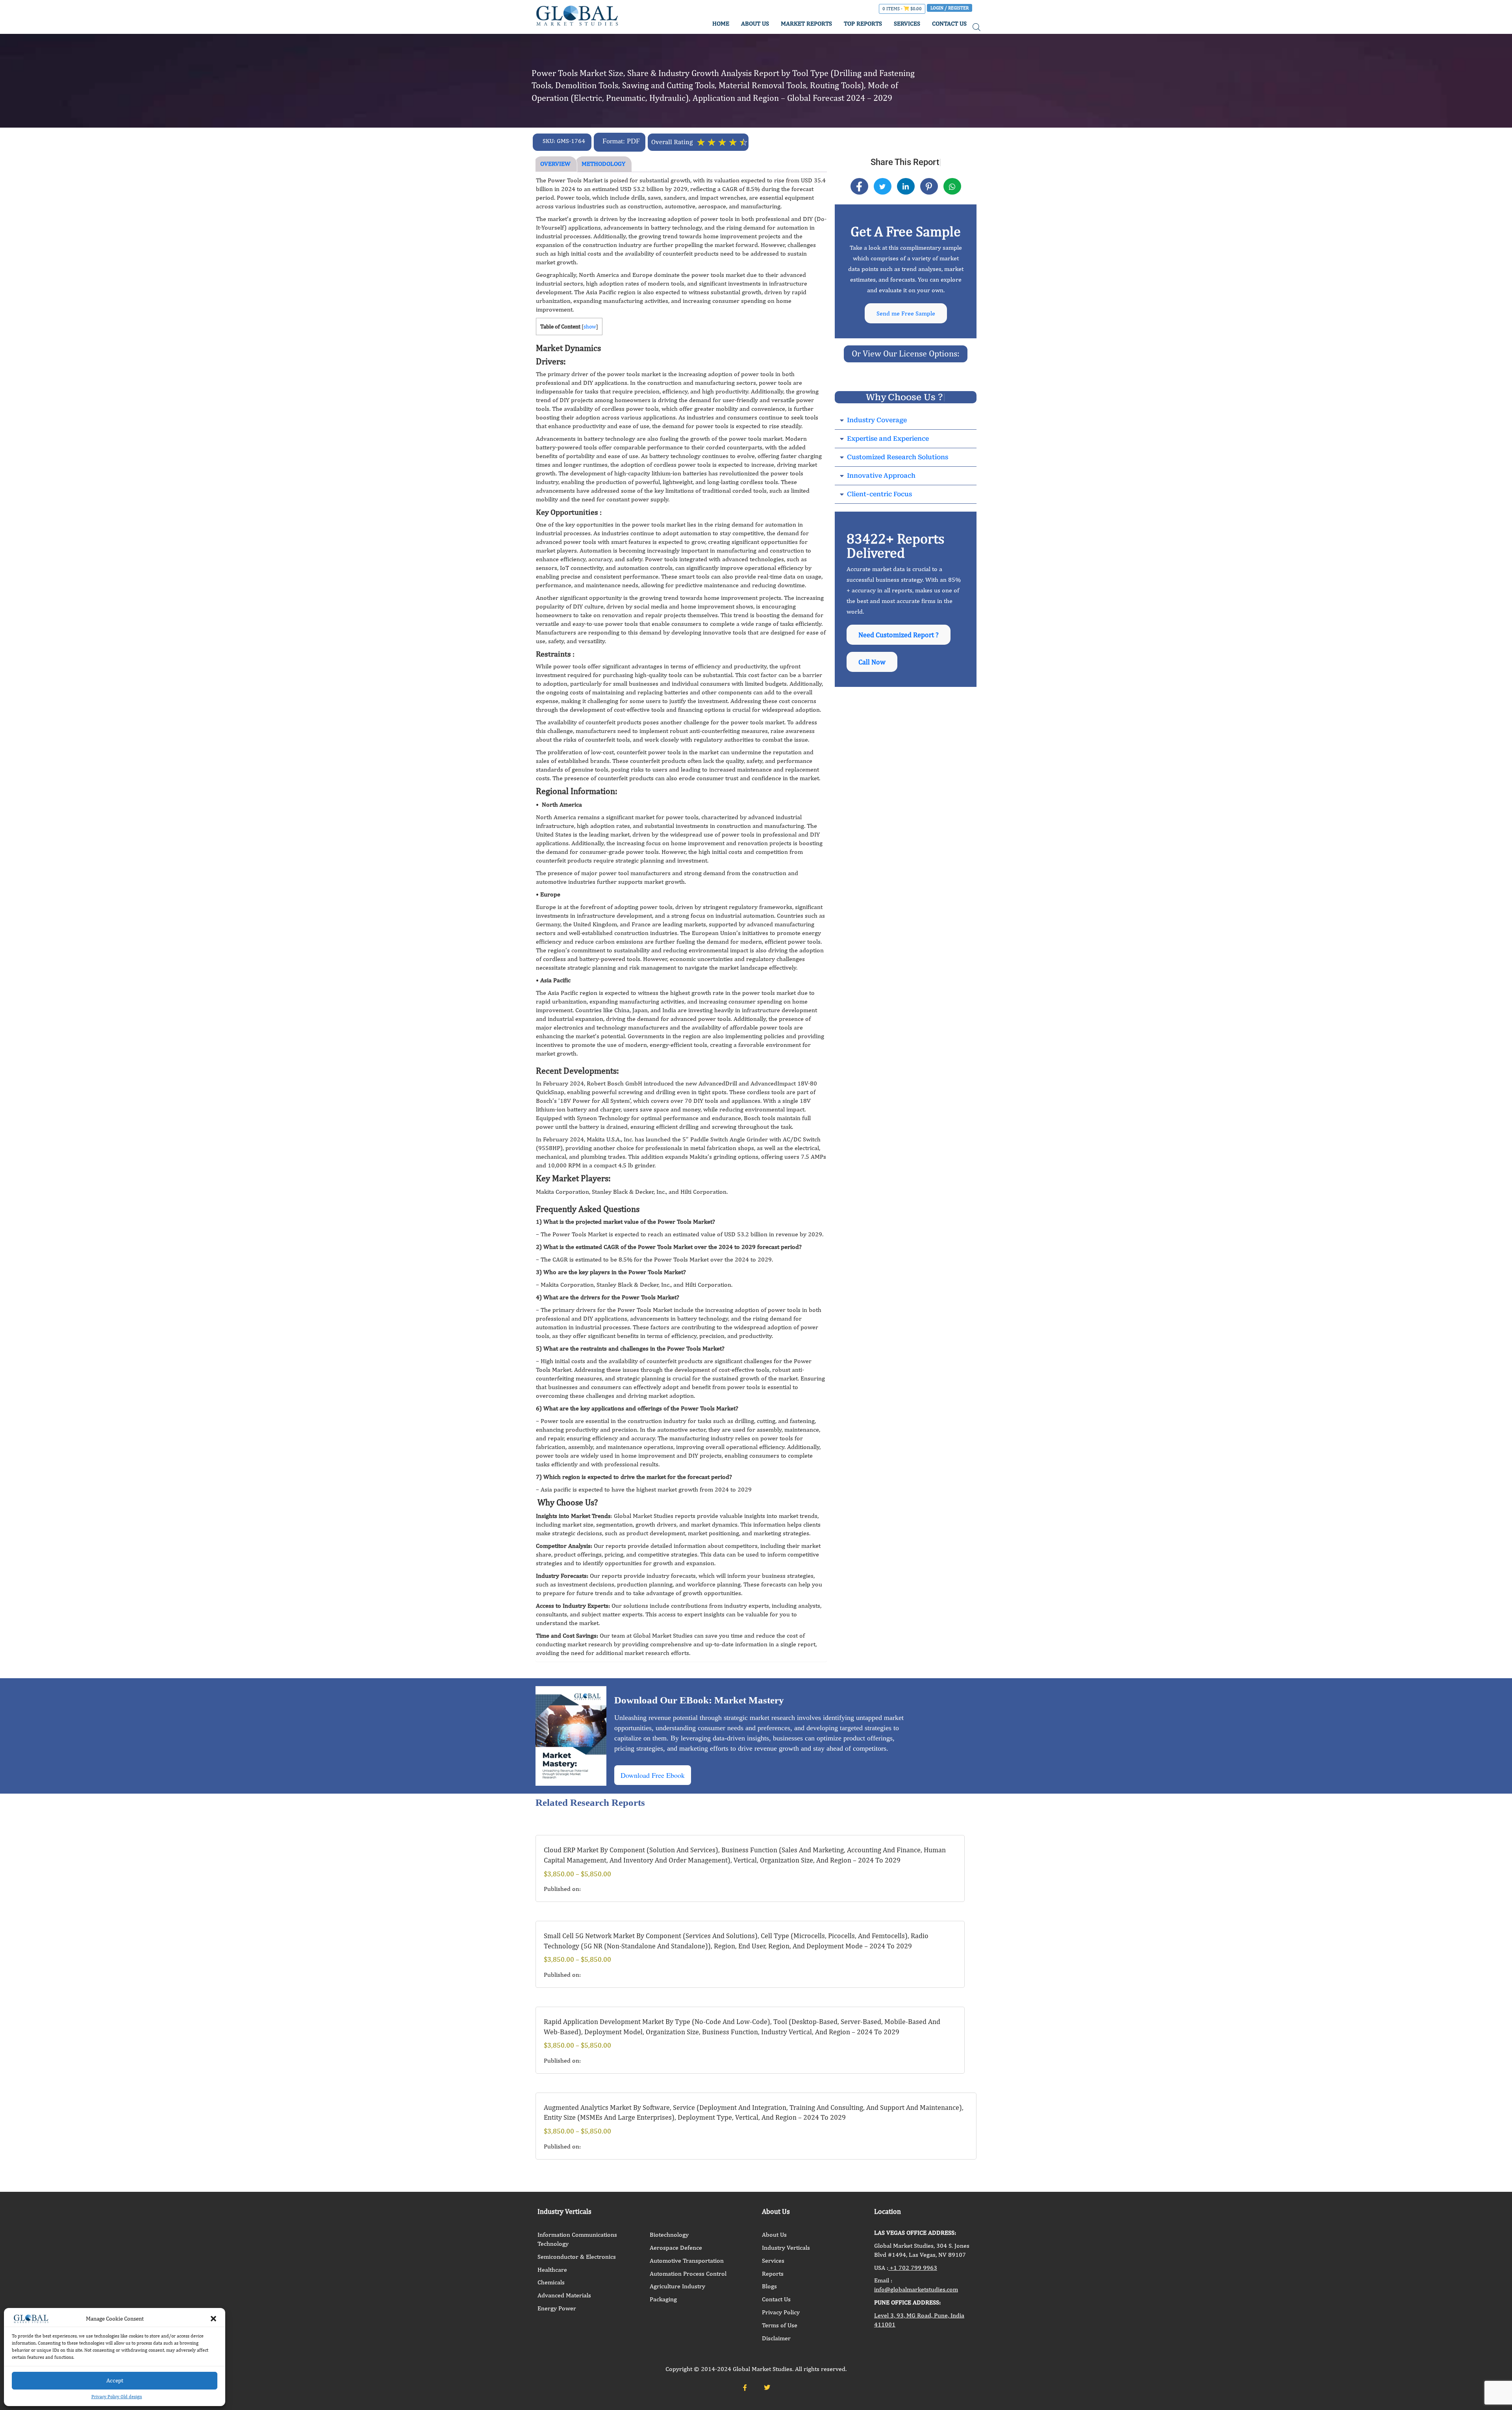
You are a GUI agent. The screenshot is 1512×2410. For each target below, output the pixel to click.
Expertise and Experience (888, 439)
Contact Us (776, 2299)
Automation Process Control (688, 2274)
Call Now (872, 662)
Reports (773, 2274)
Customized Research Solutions (898, 457)
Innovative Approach (881, 476)
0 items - (902, 9)
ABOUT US (755, 23)
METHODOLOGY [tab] (603, 164)
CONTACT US (949, 23)
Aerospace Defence (676, 2248)
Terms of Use (780, 2325)
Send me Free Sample (906, 313)
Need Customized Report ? (899, 635)
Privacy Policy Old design (117, 2397)
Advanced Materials (564, 2295)
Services (773, 2261)
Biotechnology (669, 2235)
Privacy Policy (781, 2312)
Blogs (769, 2286)
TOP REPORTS (863, 23)
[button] (213, 2319)
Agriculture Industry (677, 2286)
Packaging (663, 2299)
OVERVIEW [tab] (555, 164)
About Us (774, 2235)
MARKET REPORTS (806, 23)
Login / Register (950, 8)
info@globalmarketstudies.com (916, 2289)
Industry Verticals (786, 2248)
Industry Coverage (877, 420)
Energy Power (557, 2308)
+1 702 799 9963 (913, 2268)
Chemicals (551, 2282)
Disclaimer (776, 2338)
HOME (721, 23)
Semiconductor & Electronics (577, 2257)
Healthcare (552, 2270)
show (590, 327)
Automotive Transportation (687, 2261)
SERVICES (907, 23)
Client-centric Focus (879, 494)
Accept (115, 2380)
